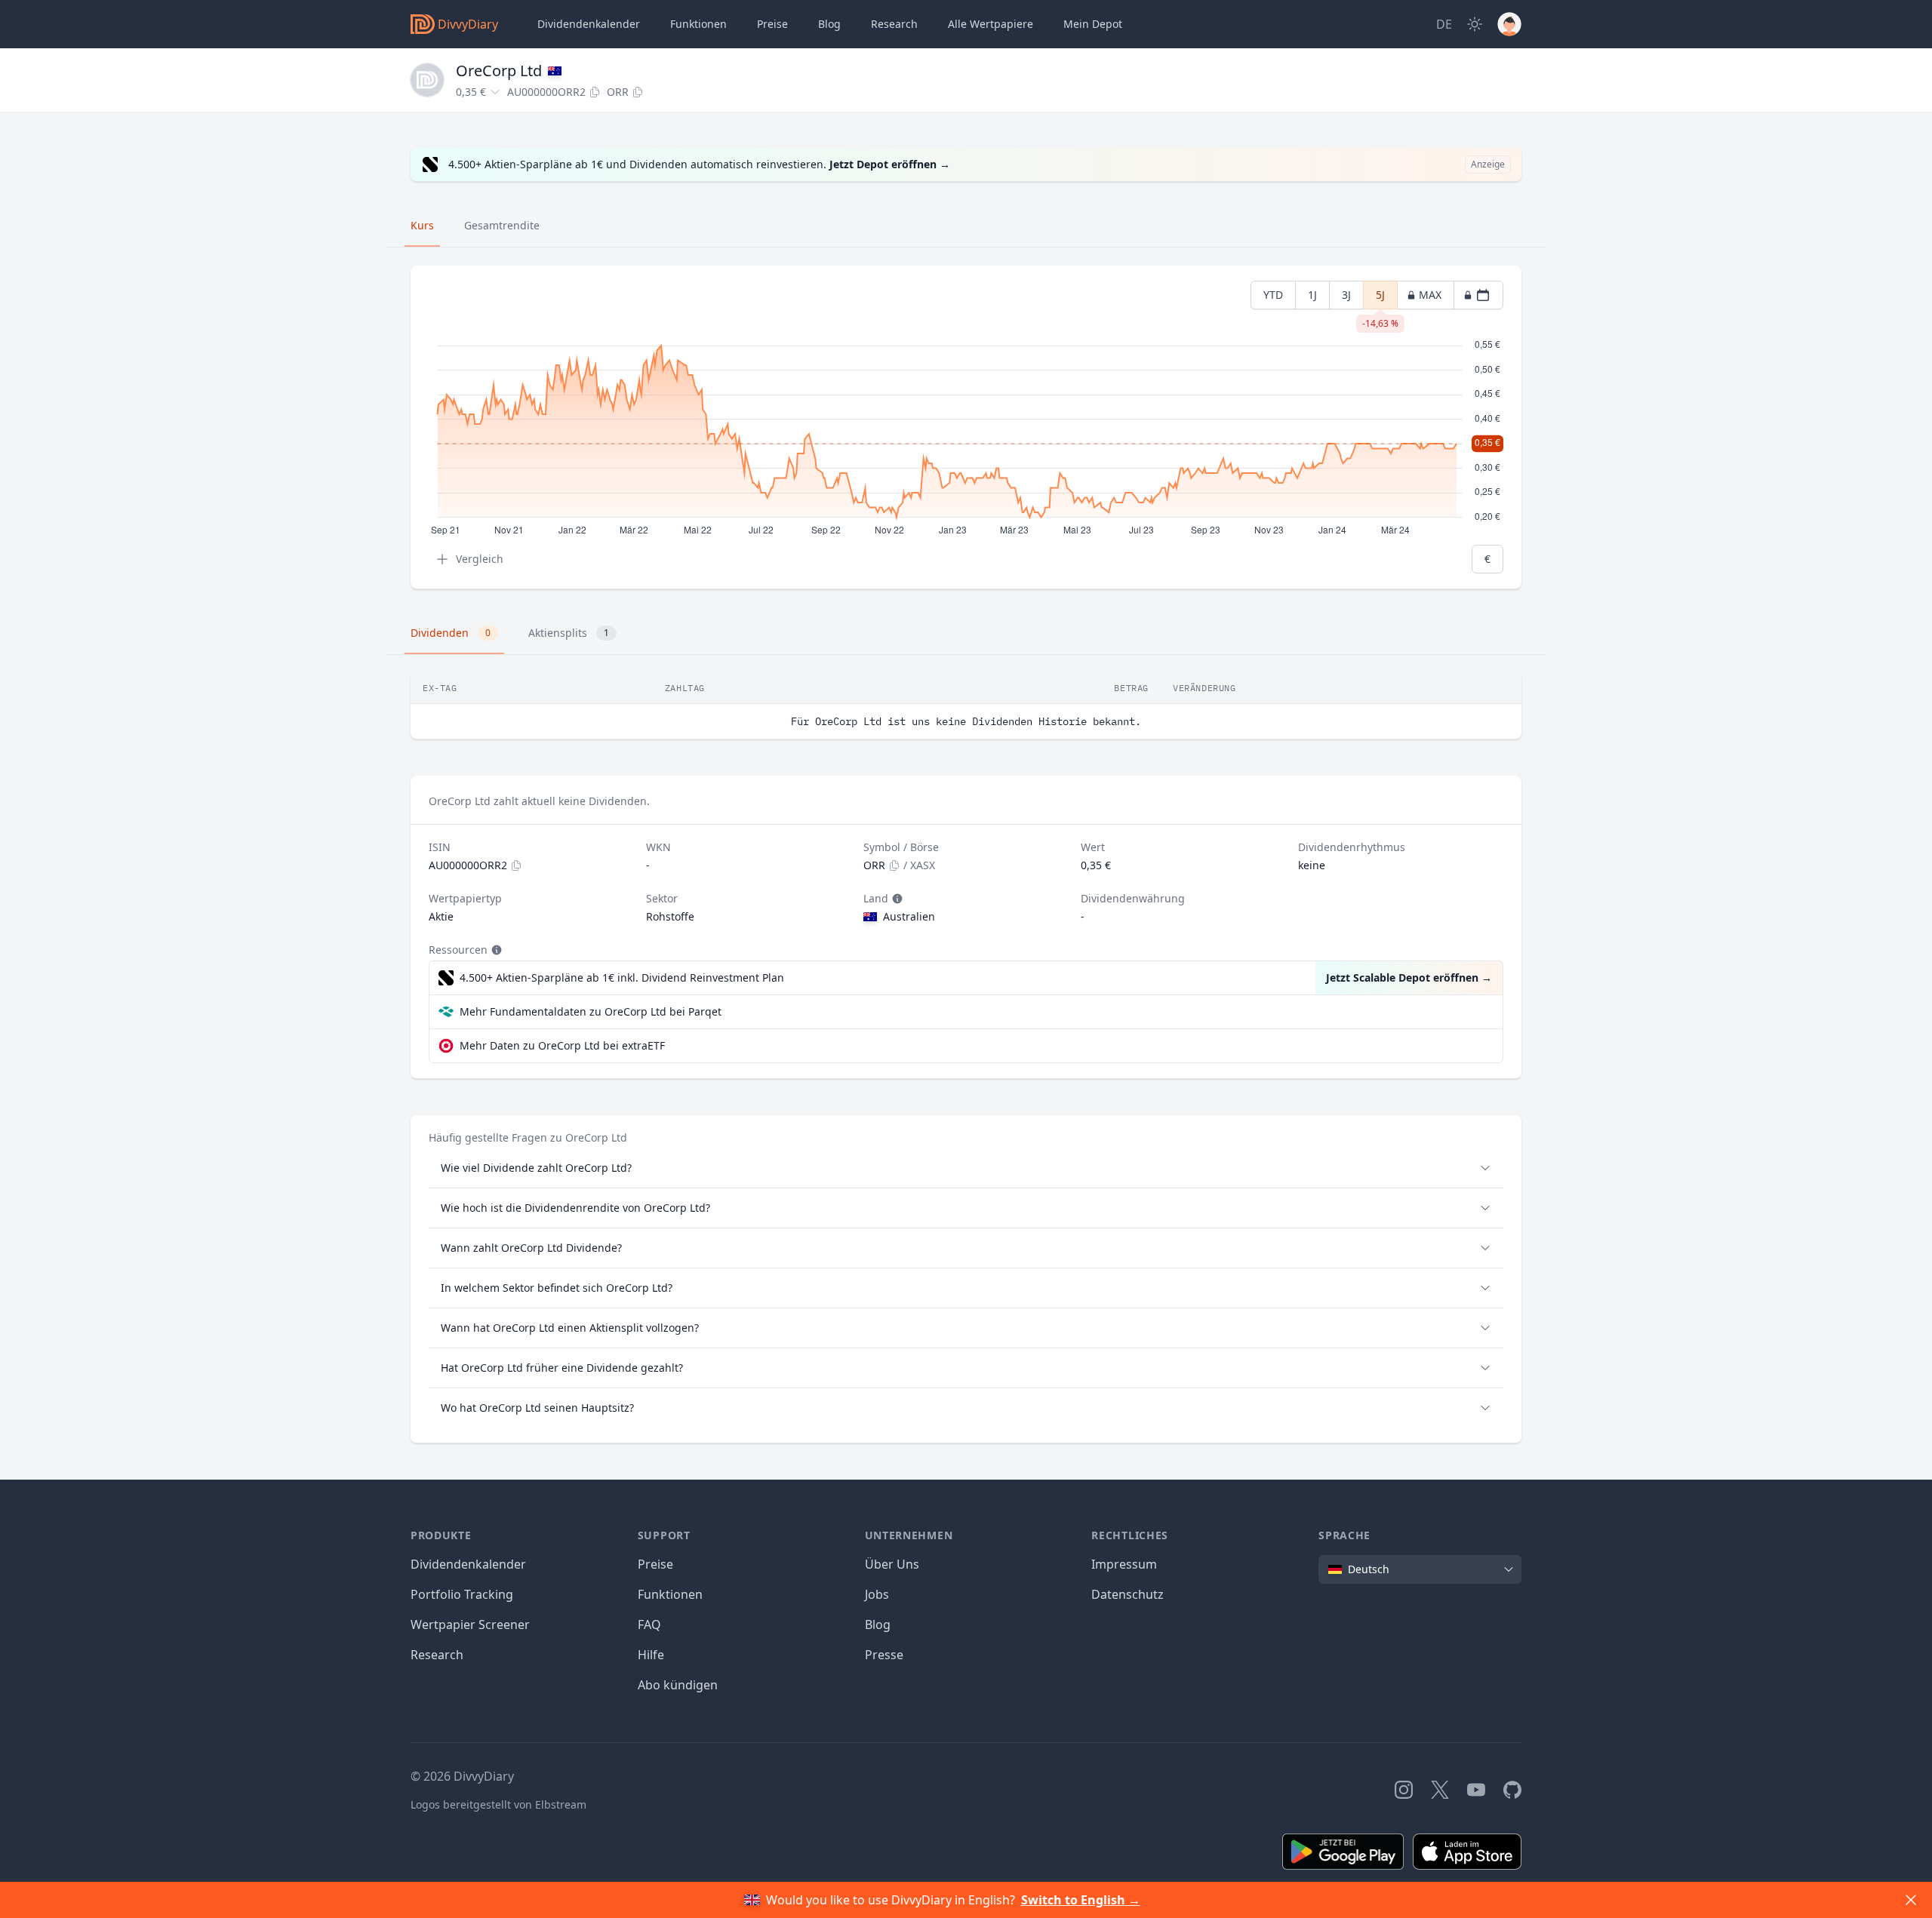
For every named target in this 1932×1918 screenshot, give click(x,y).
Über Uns (892, 1564)
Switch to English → (1081, 1900)
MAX (1430, 295)
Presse (884, 1655)
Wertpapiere (991, 24)
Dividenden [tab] (451, 633)
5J (1380, 298)
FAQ (649, 1624)
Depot (1093, 24)
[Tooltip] (896, 899)
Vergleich (480, 559)
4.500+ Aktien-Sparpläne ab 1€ (622, 977)
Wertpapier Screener (470, 1624)
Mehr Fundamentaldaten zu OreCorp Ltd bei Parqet (591, 1011)
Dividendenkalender (589, 24)
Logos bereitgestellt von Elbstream (498, 1804)
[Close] (1911, 1900)
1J (1312, 295)
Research (437, 1655)
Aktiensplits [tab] (569, 633)
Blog (878, 1624)
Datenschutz (1128, 1594)
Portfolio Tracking (462, 1594)
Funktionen (698, 24)
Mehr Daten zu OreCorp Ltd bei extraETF (562, 1045)
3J (1346, 295)
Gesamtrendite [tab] (502, 225)
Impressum (1124, 1564)
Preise (772, 24)
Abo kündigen (678, 1685)
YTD (1273, 295)
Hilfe (651, 1655)
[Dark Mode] (1475, 24)
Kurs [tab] (422, 225)
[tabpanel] (966, 427)
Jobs (877, 1594)
